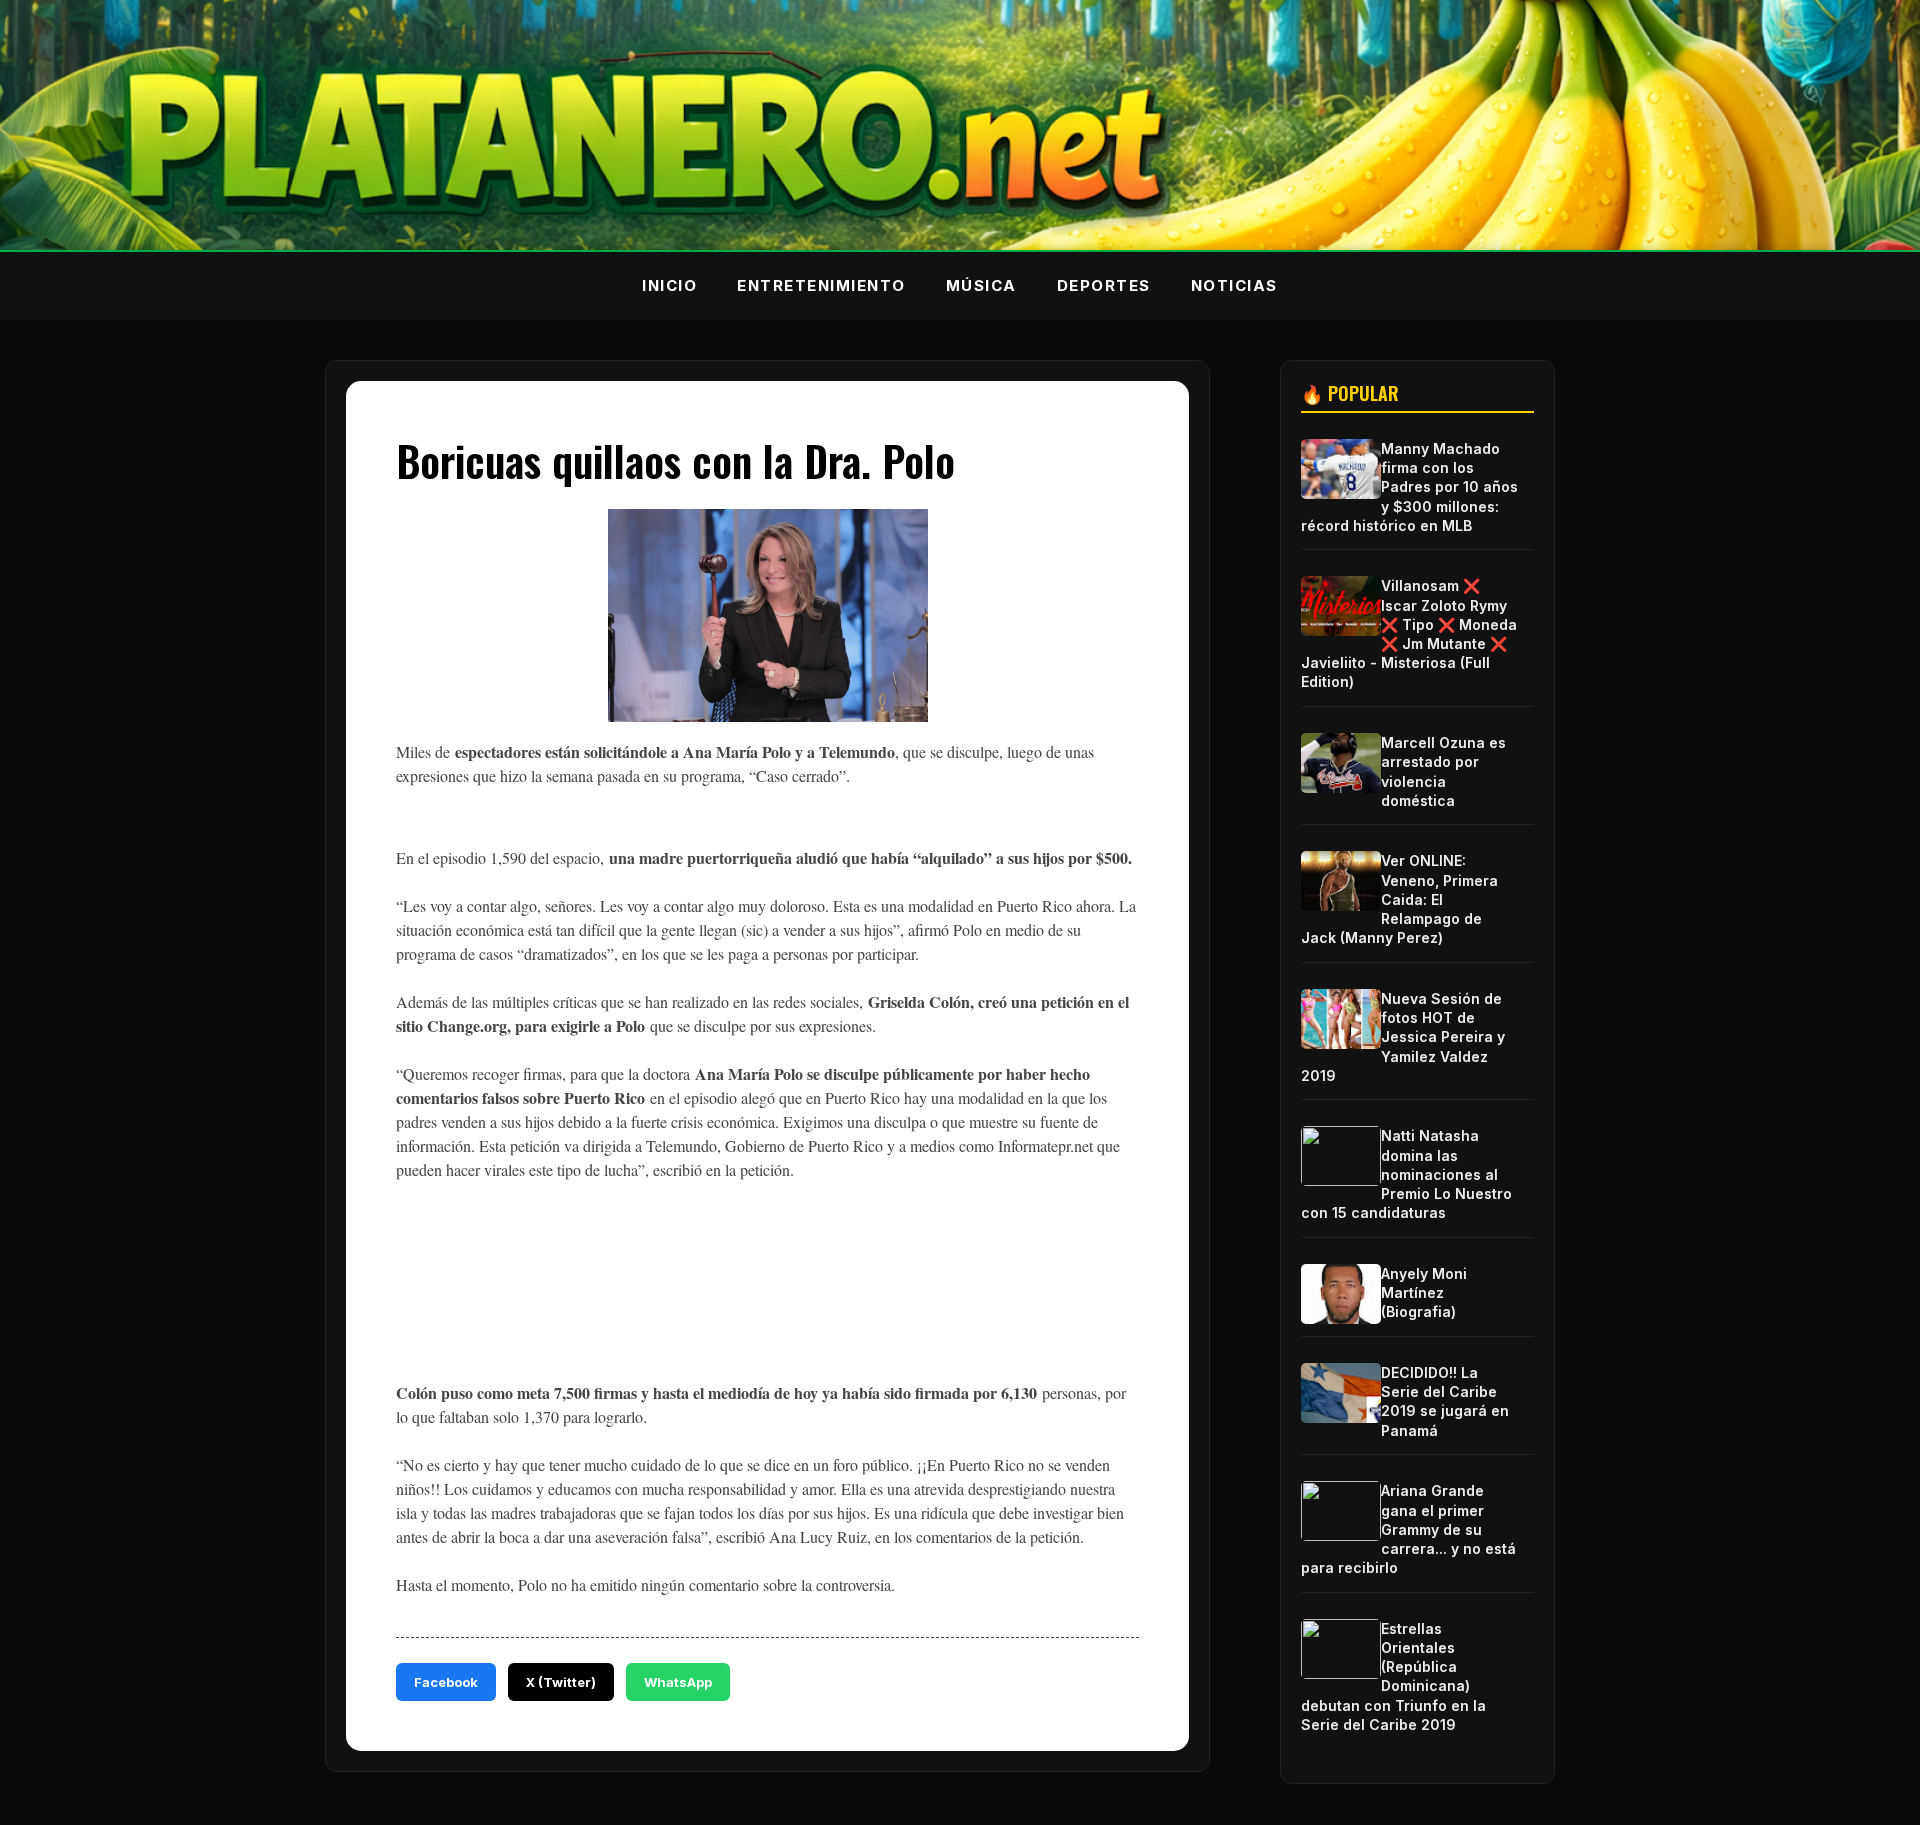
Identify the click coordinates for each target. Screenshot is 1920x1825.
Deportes (1104, 285)
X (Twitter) (561, 1682)
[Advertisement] (760, 1296)
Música (981, 285)
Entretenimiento (821, 285)
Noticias (1234, 285)
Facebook (446, 1682)
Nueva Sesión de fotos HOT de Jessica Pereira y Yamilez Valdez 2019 (1403, 1037)
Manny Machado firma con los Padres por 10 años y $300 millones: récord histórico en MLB (1409, 487)
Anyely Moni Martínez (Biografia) (1424, 1292)
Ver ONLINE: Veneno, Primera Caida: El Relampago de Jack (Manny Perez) (1399, 899)
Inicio (669, 285)
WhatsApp (678, 1682)
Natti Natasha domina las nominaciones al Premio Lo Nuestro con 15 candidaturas (1406, 1174)
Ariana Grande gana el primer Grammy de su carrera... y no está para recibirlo (1408, 1529)
